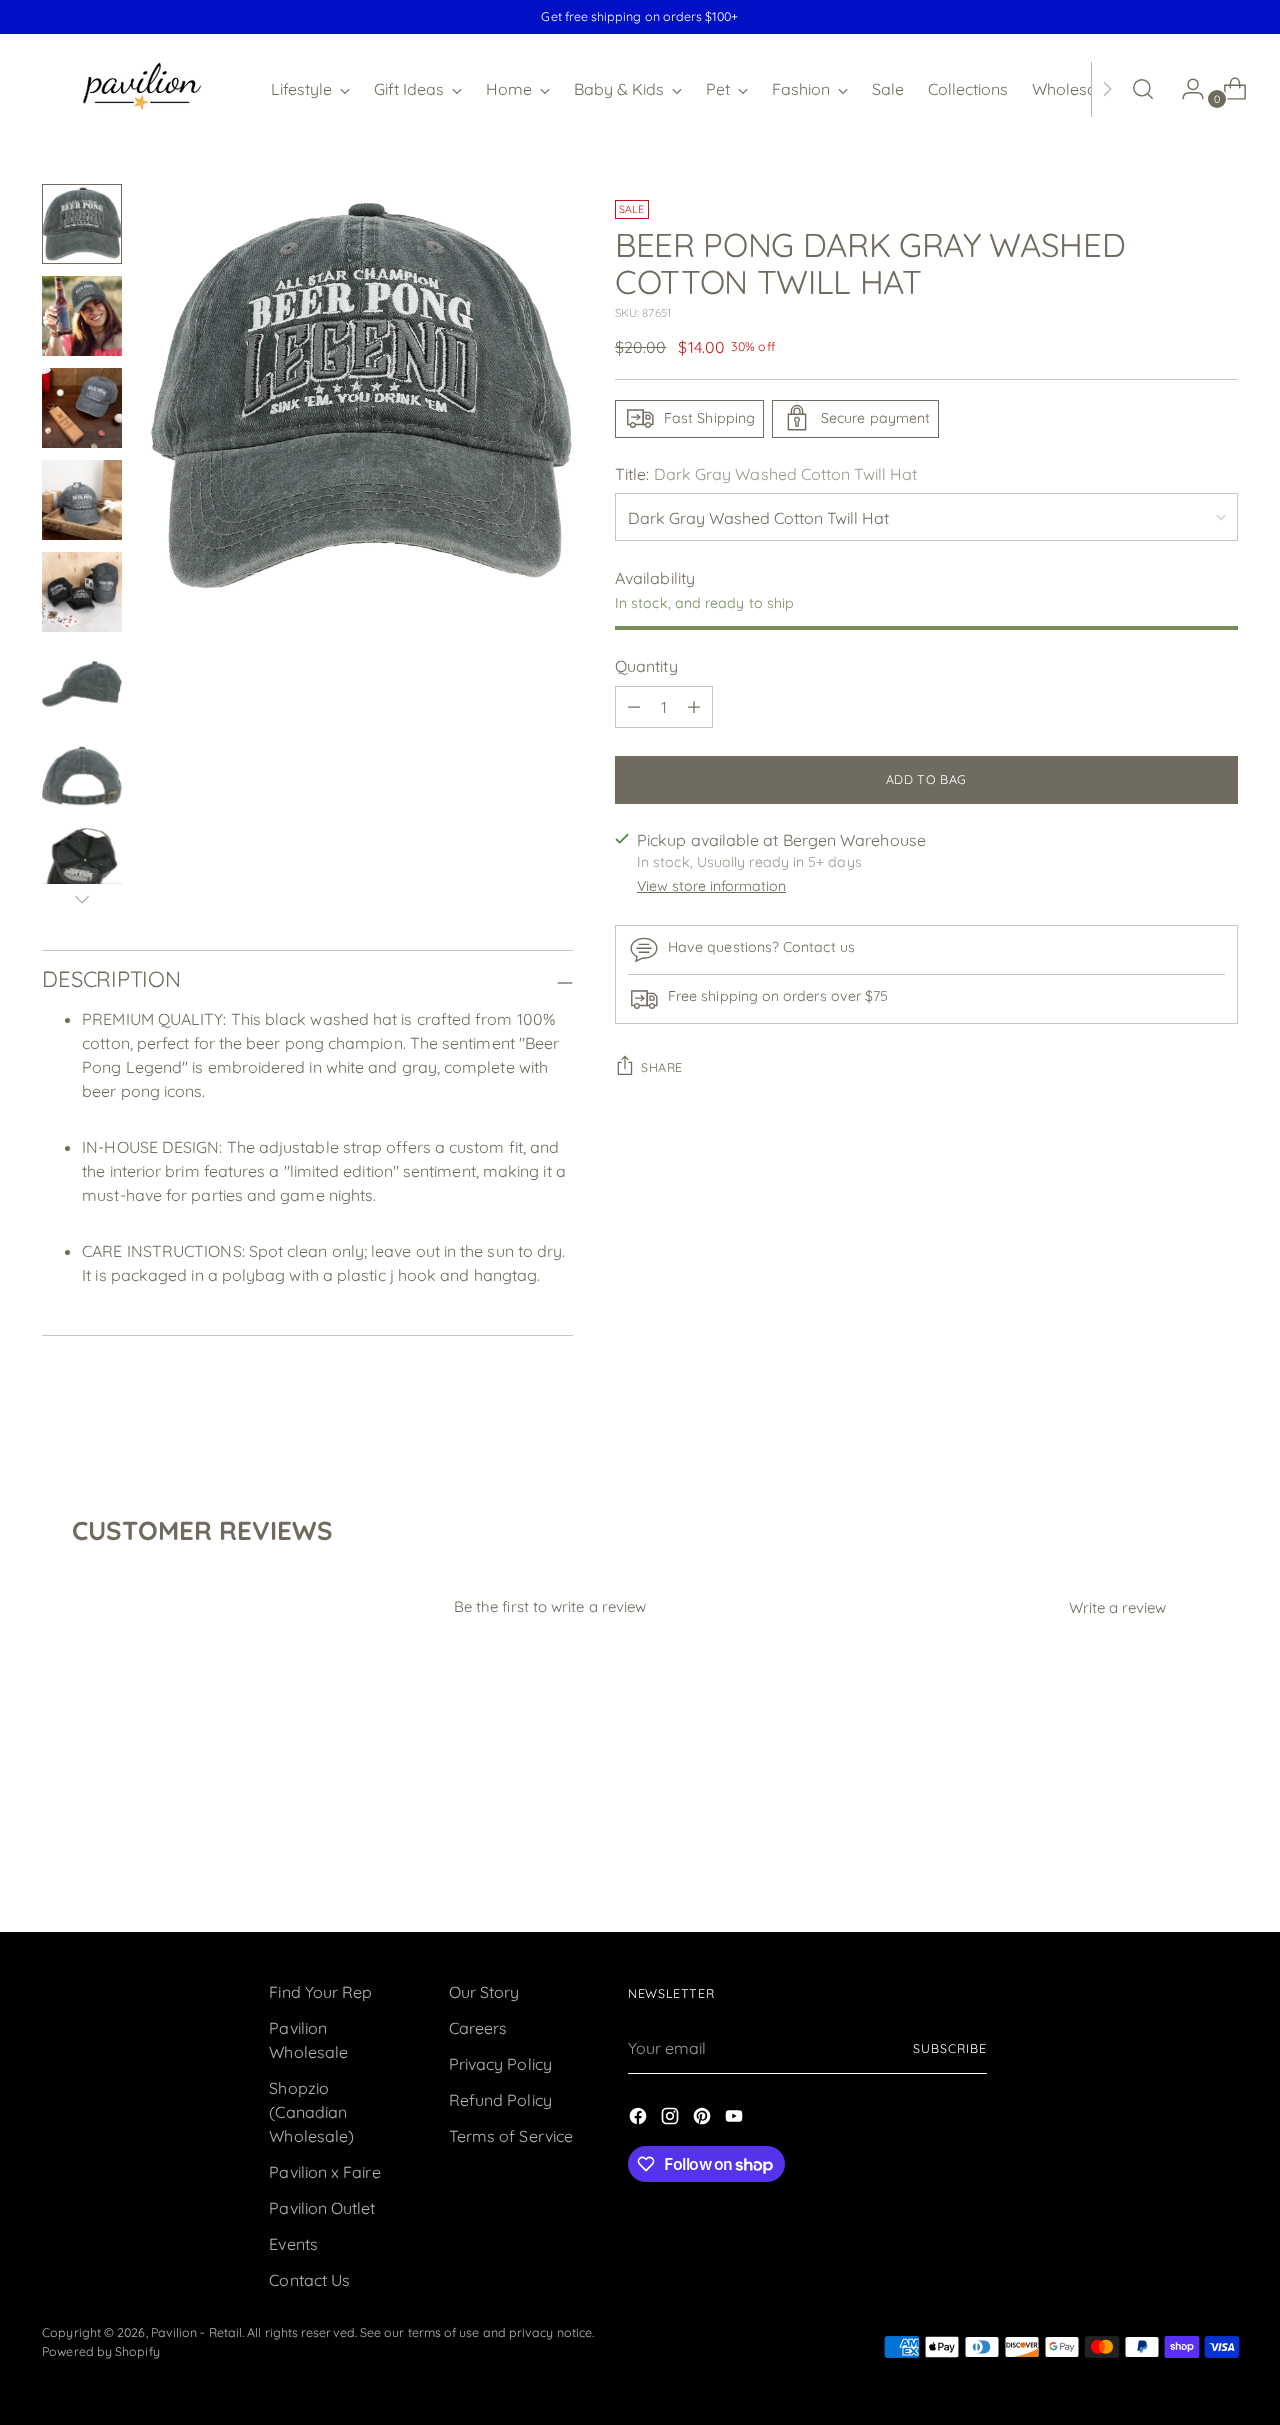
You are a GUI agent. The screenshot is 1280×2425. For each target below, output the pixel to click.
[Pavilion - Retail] (142, 89)
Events (293, 2244)
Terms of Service (511, 2136)
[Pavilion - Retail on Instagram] (672, 2119)
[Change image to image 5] (82, 592)
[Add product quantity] (694, 707)
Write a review (1117, 1607)
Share (662, 1067)
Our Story (484, 1992)
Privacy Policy (500, 2064)
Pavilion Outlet (322, 2208)
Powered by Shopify (100, 2351)
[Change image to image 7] (82, 776)
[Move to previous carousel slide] (1175, 1864)
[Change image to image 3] (82, 408)
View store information (711, 886)
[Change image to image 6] (82, 684)
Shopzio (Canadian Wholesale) (311, 2112)
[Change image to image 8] (82, 868)
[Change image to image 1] (82, 224)
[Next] (1107, 89)
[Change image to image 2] (82, 316)
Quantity (646, 666)
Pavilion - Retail (196, 2332)
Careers (478, 2028)
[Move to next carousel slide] (1221, 1863)
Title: (766, 473)
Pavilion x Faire (324, 2172)
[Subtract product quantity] (634, 707)
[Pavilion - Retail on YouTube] (736, 2119)
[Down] (82, 899)
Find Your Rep (320, 1992)
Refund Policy (500, 2100)
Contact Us (309, 2280)
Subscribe (949, 2048)
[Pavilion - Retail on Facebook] (640, 2119)
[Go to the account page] (1185, 89)
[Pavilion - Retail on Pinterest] (704, 2119)
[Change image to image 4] (82, 500)
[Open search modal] (1143, 89)
